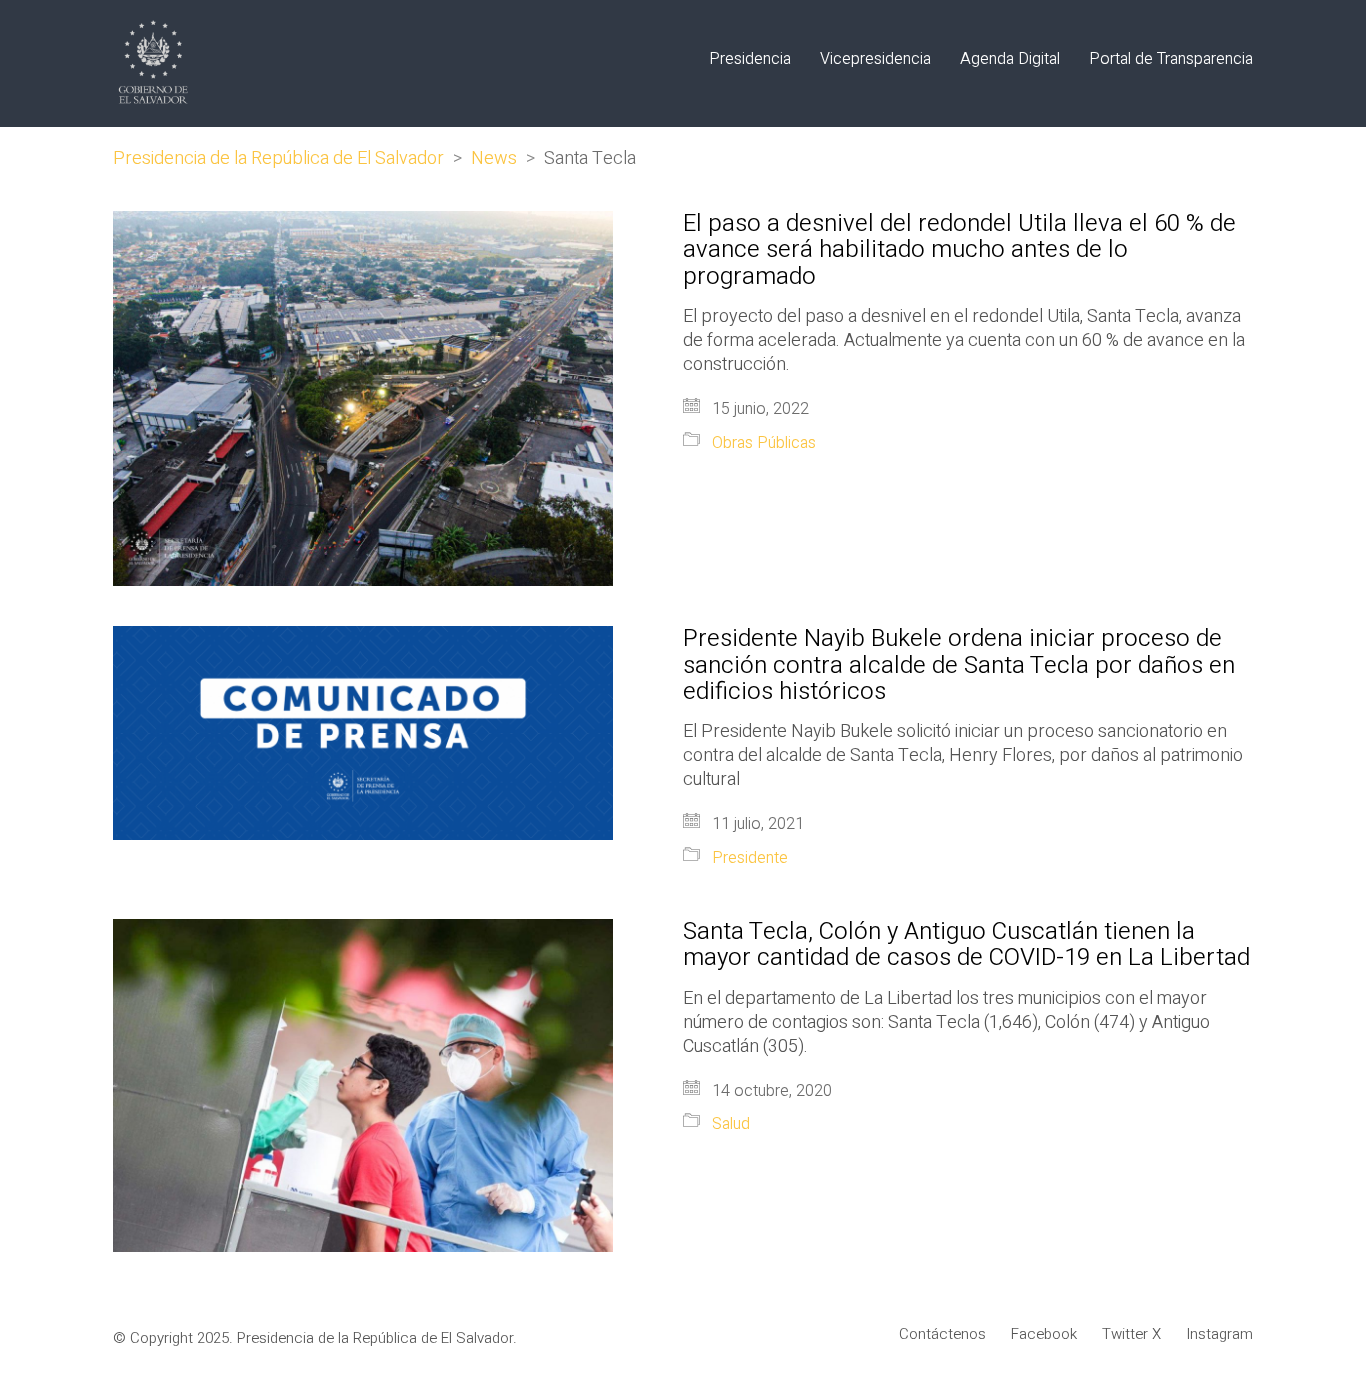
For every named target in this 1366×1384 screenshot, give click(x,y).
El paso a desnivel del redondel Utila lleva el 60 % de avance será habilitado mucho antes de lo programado (959, 250)
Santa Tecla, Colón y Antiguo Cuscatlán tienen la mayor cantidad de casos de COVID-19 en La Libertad (966, 945)
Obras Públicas (764, 443)
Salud (731, 1124)
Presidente (750, 858)
